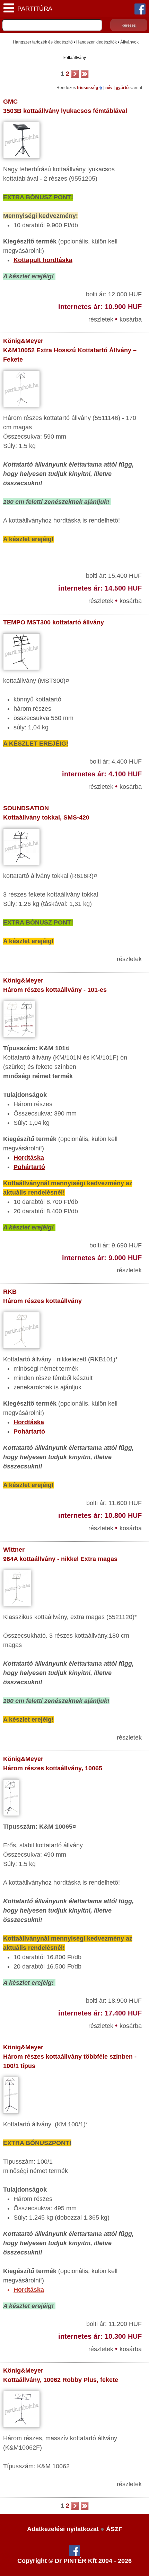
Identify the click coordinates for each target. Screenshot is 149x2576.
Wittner (14, 1550)
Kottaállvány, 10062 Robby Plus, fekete (61, 2380)
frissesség (88, 88)
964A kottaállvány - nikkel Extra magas (60, 1559)
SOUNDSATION (26, 808)
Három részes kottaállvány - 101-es (55, 990)
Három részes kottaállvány (42, 1301)
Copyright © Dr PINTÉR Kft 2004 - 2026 (74, 2561)
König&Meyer (23, 341)
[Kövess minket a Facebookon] (140, 9)
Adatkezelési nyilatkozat (63, 2529)
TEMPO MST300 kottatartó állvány (54, 622)
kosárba (131, 319)
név (109, 88)
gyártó (123, 88)
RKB (10, 1292)
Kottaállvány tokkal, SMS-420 (46, 817)
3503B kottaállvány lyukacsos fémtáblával (65, 111)
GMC (10, 102)
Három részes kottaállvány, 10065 (53, 1768)
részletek (102, 319)
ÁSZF (114, 2529)
